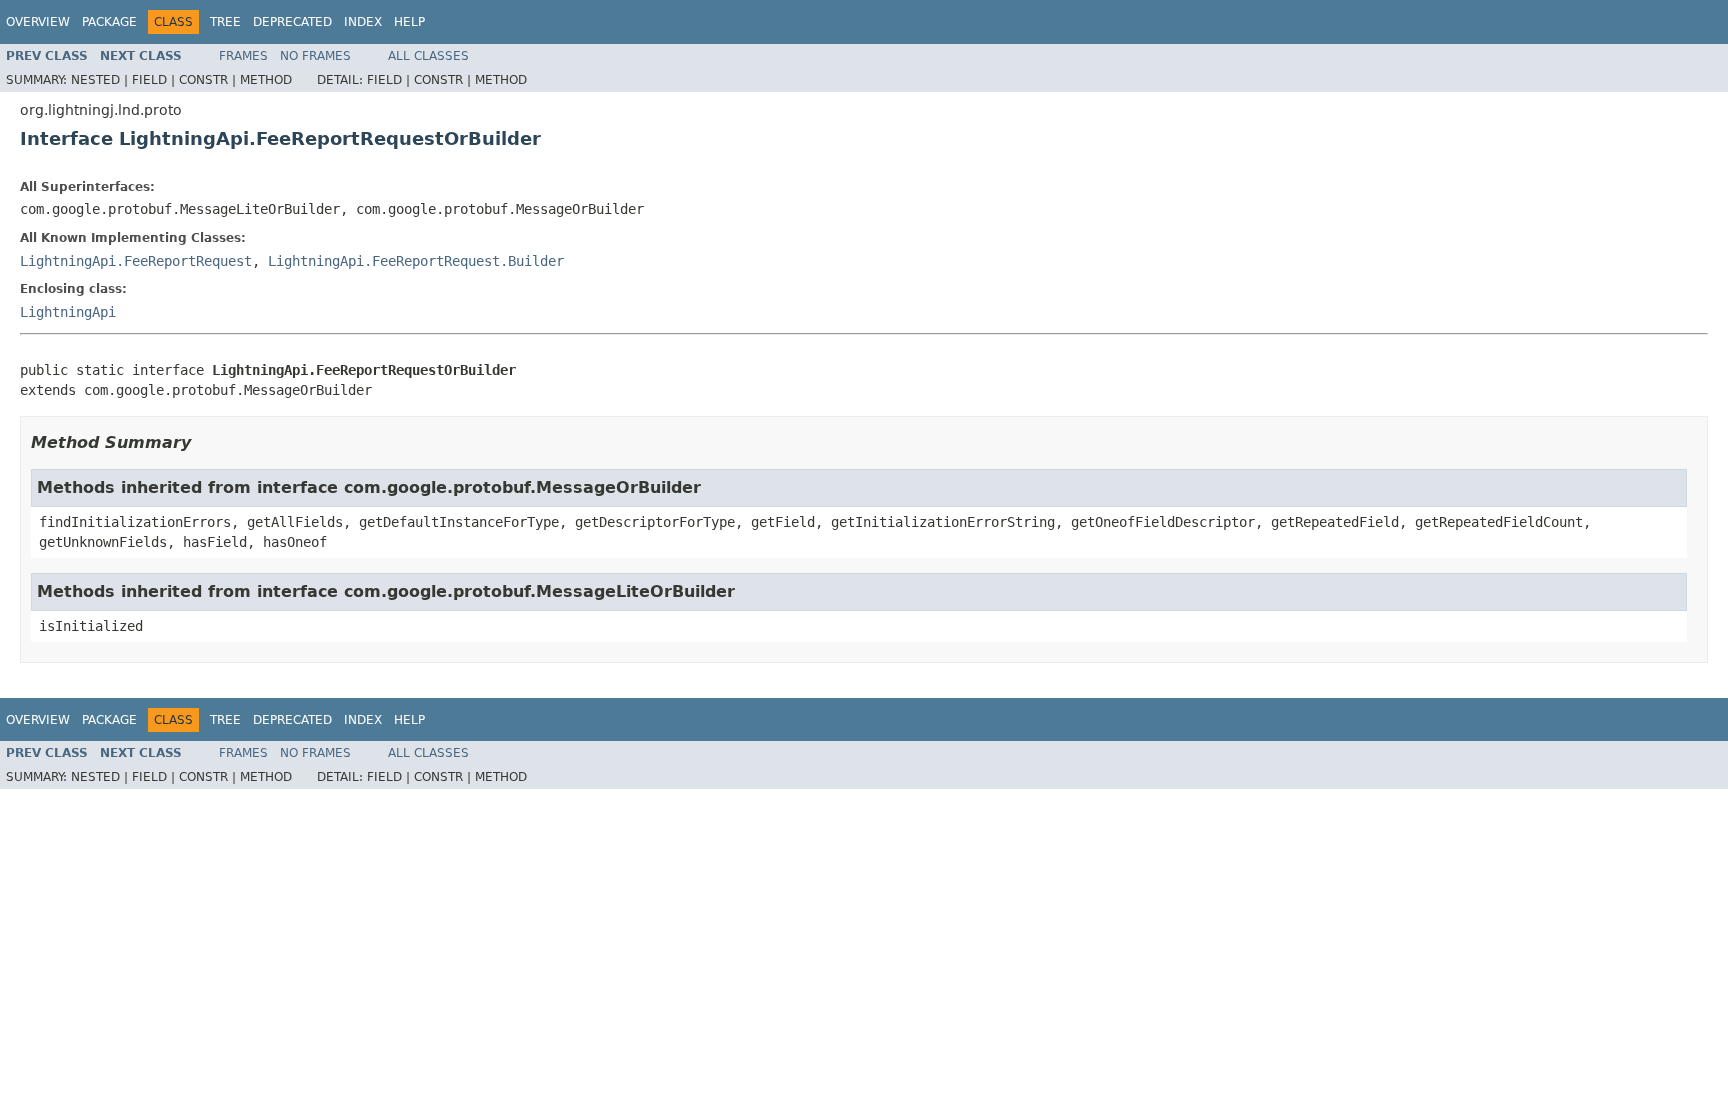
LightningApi (68, 312)
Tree (225, 22)
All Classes (428, 56)
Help (409, 22)
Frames (243, 56)
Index (363, 22)
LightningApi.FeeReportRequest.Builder (416, 261)
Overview (38, 22)
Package (109, 22)
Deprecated (292, 22)
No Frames (315, 56)
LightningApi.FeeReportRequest (136, 261)
